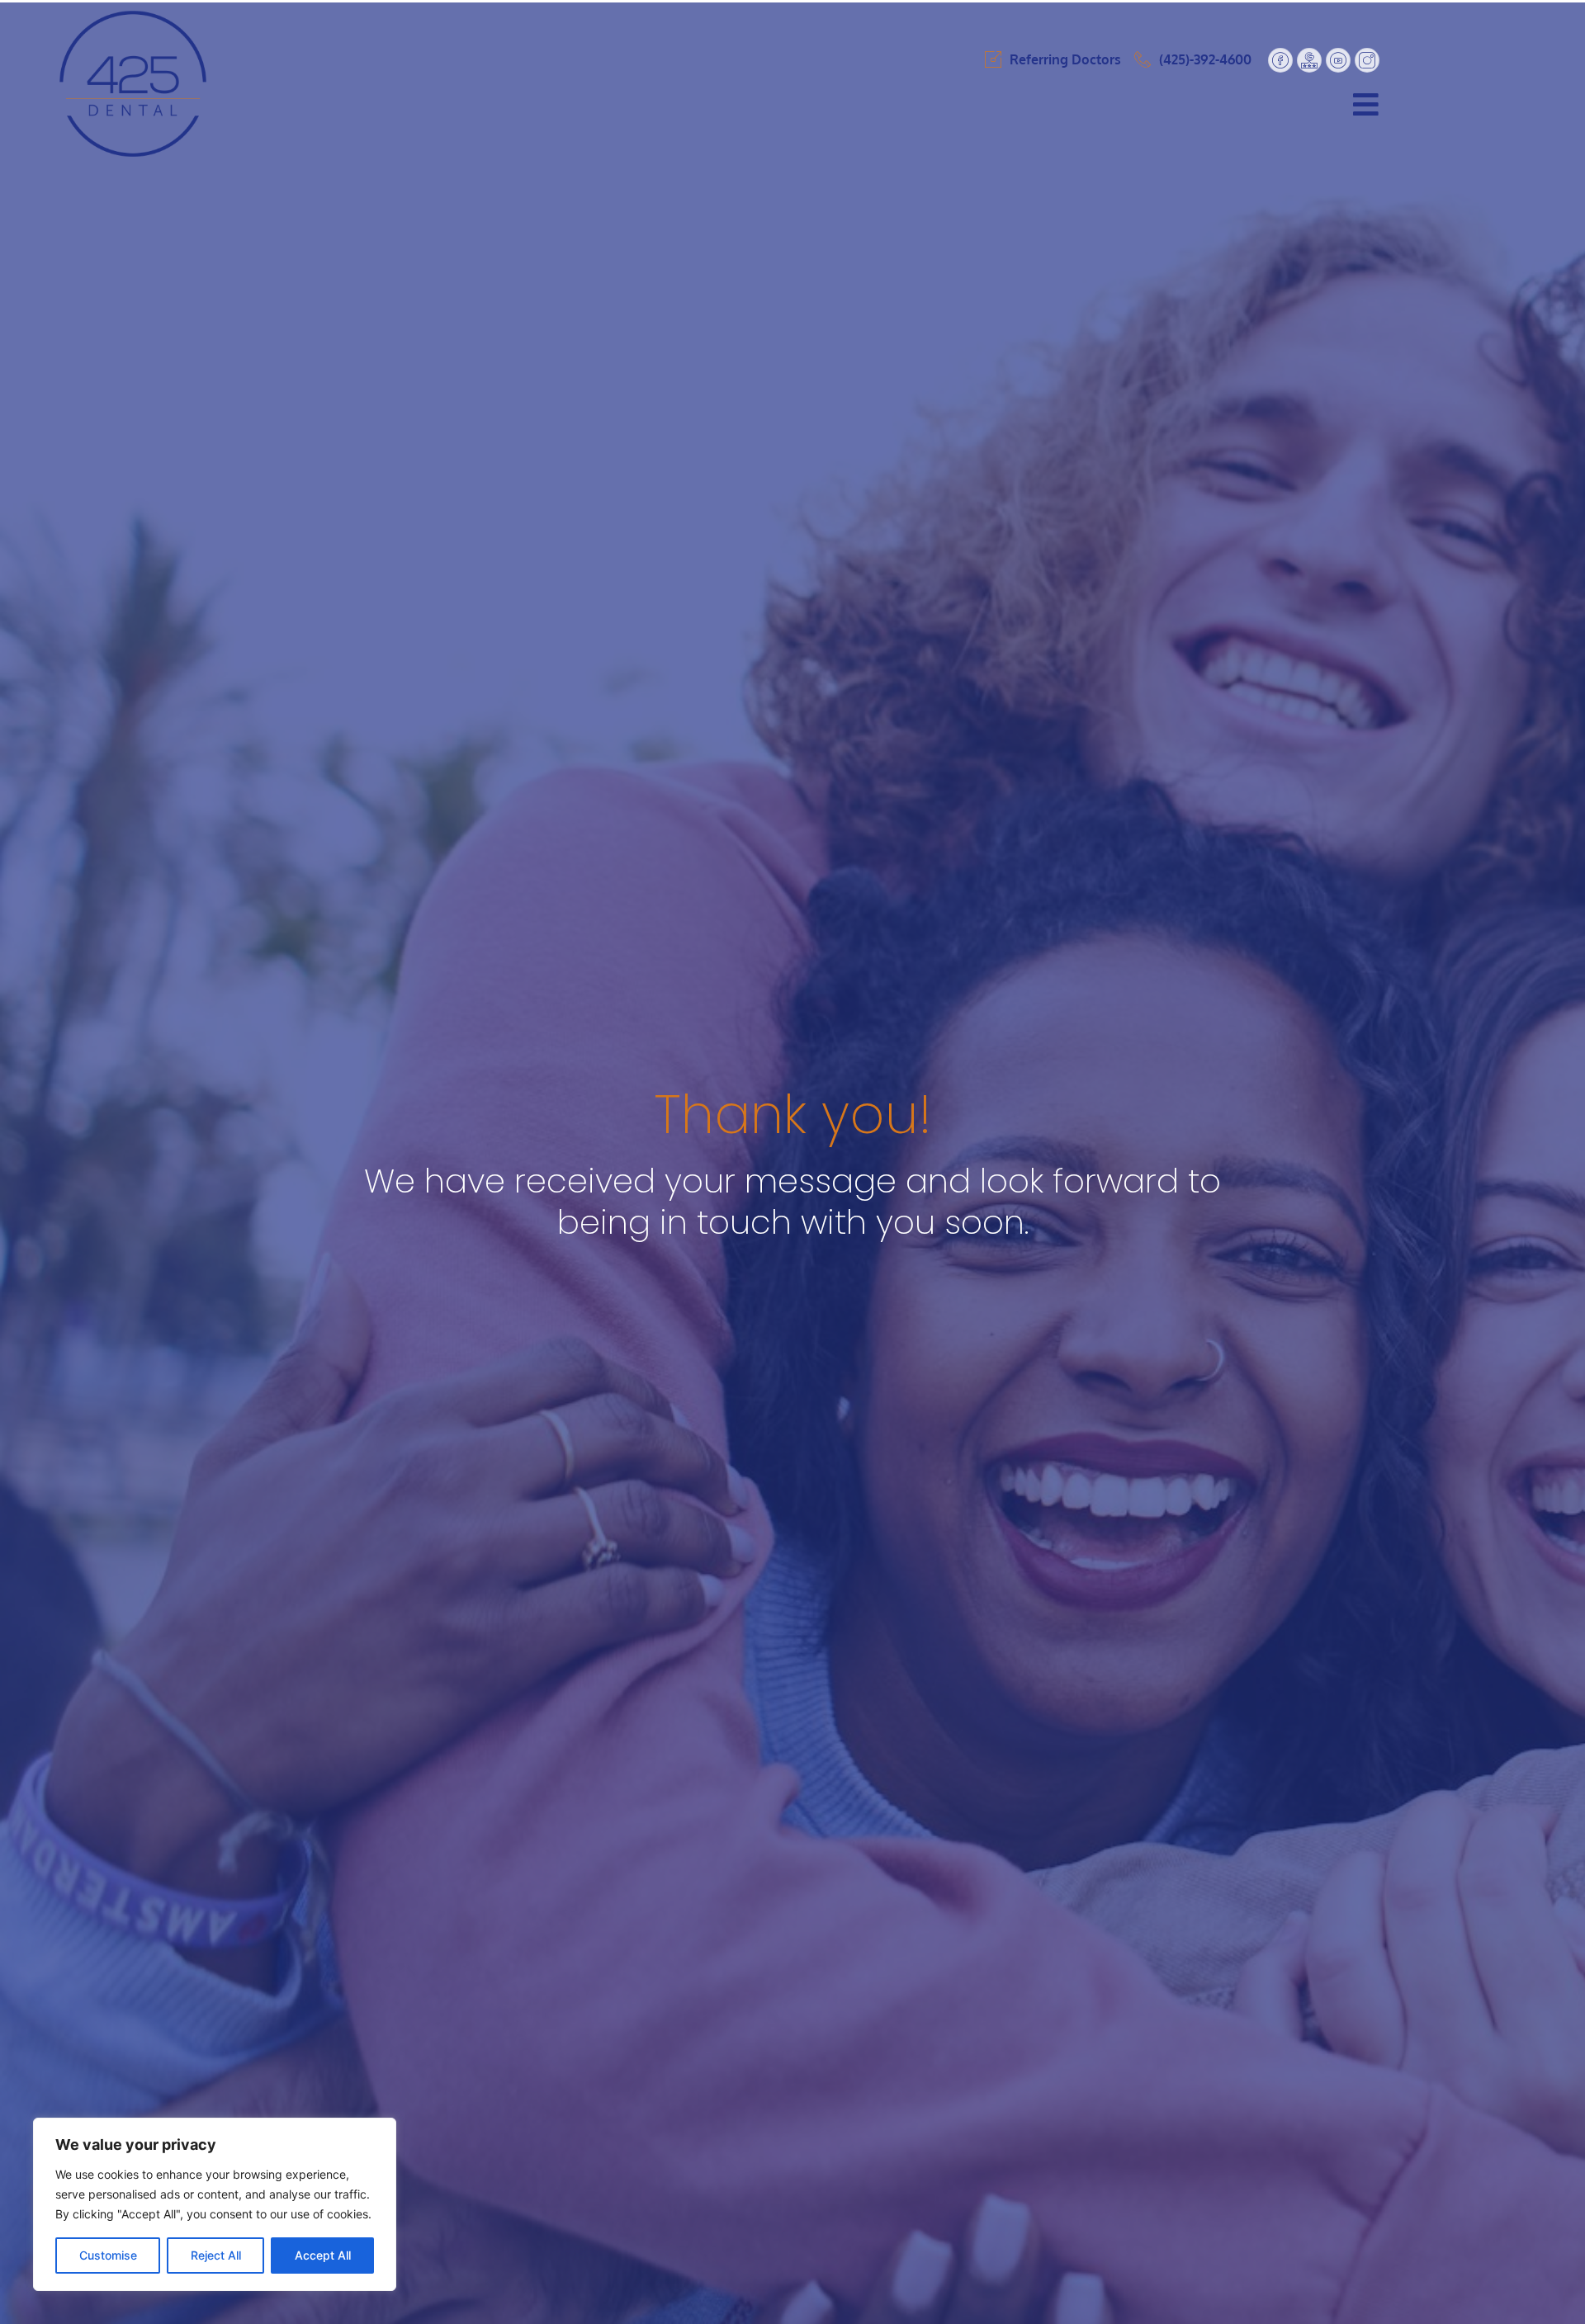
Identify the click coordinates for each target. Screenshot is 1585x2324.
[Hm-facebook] (1280, 60)
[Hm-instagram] (1367, 60)
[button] (917, 104)
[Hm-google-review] (1309, 60)
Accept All (323, 2255)
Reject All (216, 2255)
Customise (108, 2255)
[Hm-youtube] (1338, 60)
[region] (215, 2204)
